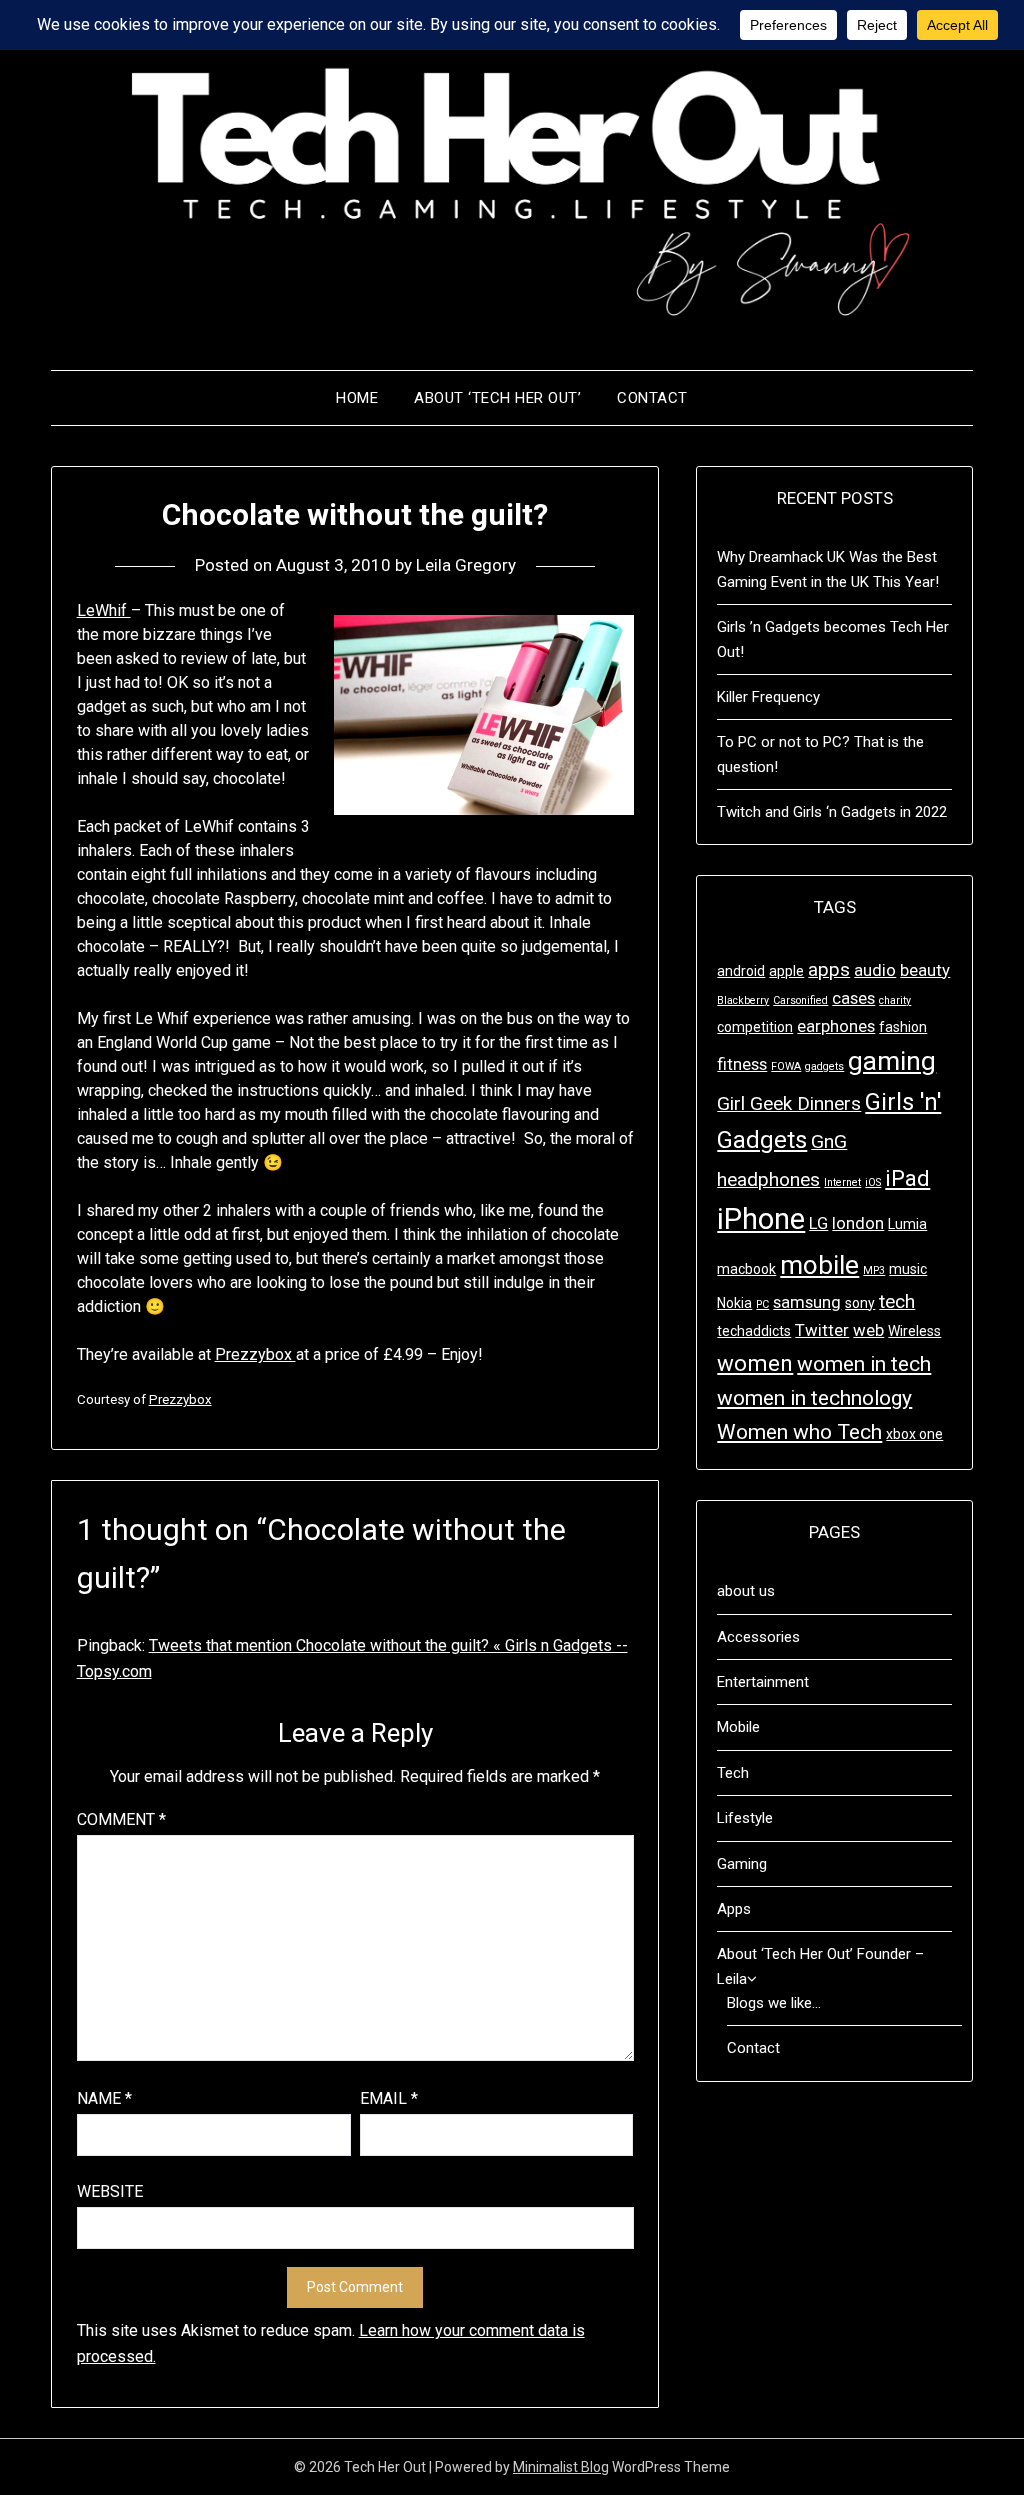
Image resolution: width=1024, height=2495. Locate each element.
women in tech (864, 1364)
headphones (768, 1179)
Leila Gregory (466, 565)
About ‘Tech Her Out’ (497, 398)
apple (786, 971)
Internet (842, 1182)
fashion (903, 1027)
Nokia (734, 1303)
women (755, 1363)
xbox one (914, 1434)
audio (875, 970)
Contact (652, 398)
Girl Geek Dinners (789, 1103)
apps (829, 969)
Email (389, 2098)
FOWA (786, 1066)
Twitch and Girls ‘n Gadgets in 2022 (832, 812)
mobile (819, 1265)
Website (110, 2191)
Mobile (738, 1727)
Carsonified (800, 1000)
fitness (742, 1064)
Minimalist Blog (561, 2467)
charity (895, 1000)
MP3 (874, 1270)
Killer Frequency (768, 697)
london (858, 1223)
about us (746, 1591)
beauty (925, 970)
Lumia (907, 1224)
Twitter (822, 1330)
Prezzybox (255, 1354)
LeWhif (104, 610)
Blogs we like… (774, 2003)
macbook (746, 1269)
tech (897, 1301)
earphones (836, 1026)
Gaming (742, 1864)
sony (860, 1303)
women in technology (814, 1398)
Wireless (914, 1331)
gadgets (824, 1066)
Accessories (758, 1637)
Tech (733, 1773)
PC (762, 1304)
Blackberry (743, 1000)
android (741, 971)
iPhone (761, 1219)
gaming (892, 1061)
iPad (907, 1178)
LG (818, 1223)
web (868, 1330)
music (908, 1269)
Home (357, 398)
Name (104, 2098)
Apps (734, 1909)
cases (853, 998)
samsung (807, 1302)
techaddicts (754, 1331)
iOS (873, 1182)
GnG (829, 1141)
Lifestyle (745, 1818)
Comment (121, 1819)
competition (755, 1027)
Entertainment (763, 1682)
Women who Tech (799, 1432)
